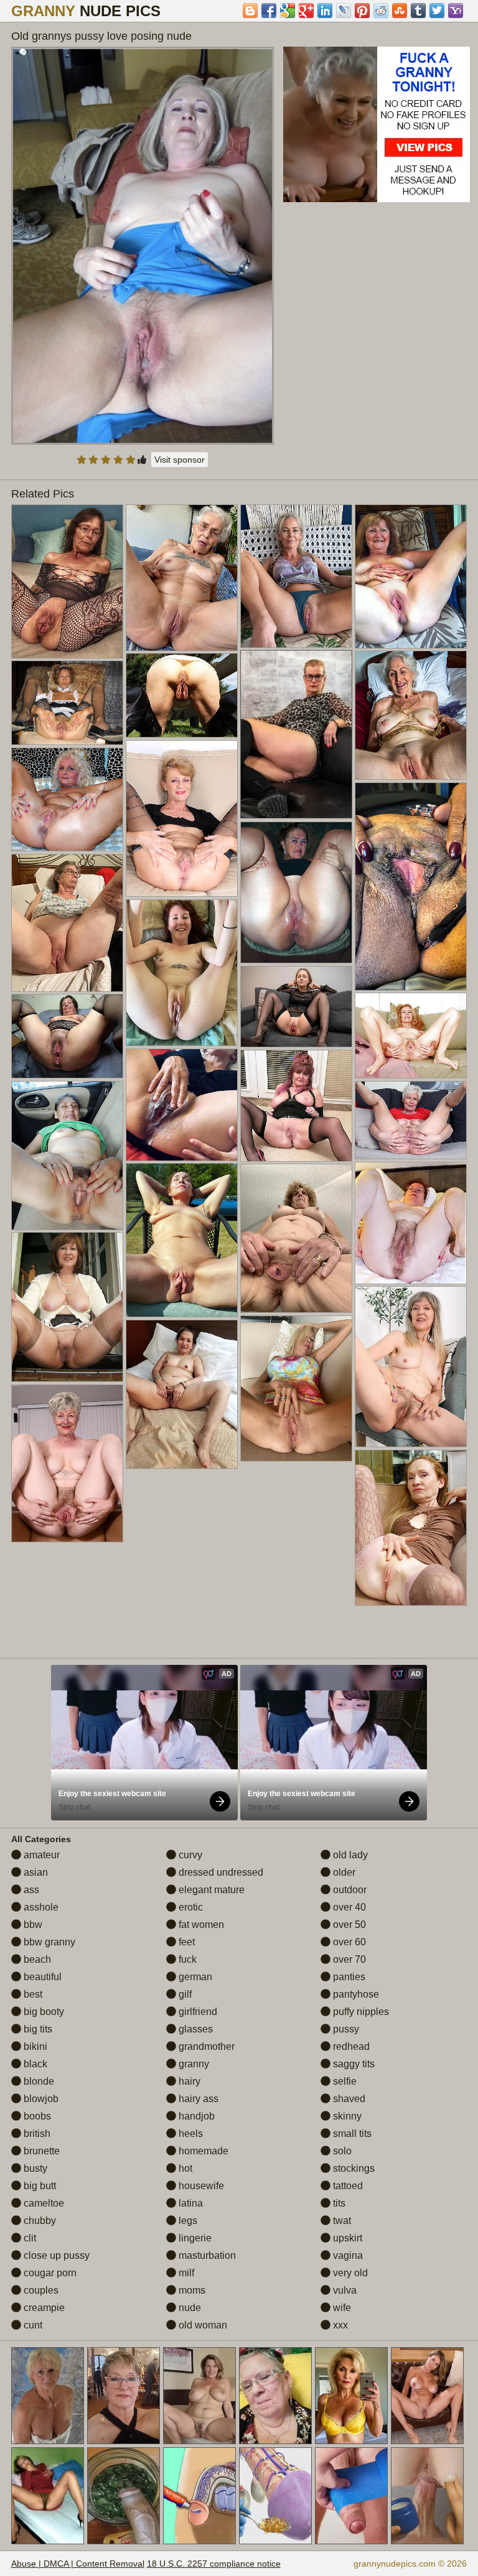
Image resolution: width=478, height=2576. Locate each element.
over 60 (348, 1942)
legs (187, 2221)
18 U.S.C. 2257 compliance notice (214, 2564)
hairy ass (197, 2099)
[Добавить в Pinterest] (362, 11)
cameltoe (43, 2203)
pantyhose (355, 1994)
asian (35, 1872)
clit (29, 2238)
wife (341, 2308)
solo (341, 2151)
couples (40, 2290)
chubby (39, 2221)
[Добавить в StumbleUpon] (400, 11)
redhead (350, 2046)
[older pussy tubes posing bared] (67, 581)
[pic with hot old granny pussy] (411, 1223)
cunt (32, 2325)
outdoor (349, 1890)
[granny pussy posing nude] (411, 887)
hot (184, 2168)
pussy (345, 2029)
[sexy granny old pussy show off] (67, 923)
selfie (344, 2081)
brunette (40, 2151)
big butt (39, 2186)
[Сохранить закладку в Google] (288, 11)
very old (349, 2273)
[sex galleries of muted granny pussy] (67, 703)
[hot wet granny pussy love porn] (67, 1156)
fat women (200, 1925)
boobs (36, 2116)
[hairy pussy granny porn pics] (67, 1463)
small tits (351, 2134)
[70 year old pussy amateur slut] (67, 799)
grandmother (205, 2046)
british (36, 2134)
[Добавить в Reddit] (381, 11)
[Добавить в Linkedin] (325, 11)
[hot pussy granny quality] (182, 818)
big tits (37, 2029)
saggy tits (353, 2064)
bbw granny (48, 1942)
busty (34, 2168)
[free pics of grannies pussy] (411, 715)
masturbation (206, 2255)
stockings (353, 2168)
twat (341, 2221)
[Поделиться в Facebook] (269, 11)
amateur (40, 1855)
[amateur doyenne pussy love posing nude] (411, 577)
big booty (43, 2012)
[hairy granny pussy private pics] (67, 1307)
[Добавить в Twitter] (437, 11)
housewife (200, 2186)
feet (185, 1942)
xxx (339, 2325)
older (343, 1872)
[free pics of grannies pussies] (67, 1036)
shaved (348, 2099)
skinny (346, 2116)
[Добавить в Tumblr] (418, 11)
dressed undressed (220, 1872)
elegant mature (210, 1890)
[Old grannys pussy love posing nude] (143, 246)
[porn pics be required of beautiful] (296, 576)
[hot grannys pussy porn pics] (182, 1394)
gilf (184, 1994)
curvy (189, 1855)
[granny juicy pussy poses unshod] (411, 1120)
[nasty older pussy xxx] (296, 1238)
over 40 (348, 1907)
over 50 (348, 1925)
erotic (190, 1907)
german (194, 1977)
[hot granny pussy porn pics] (296, 1106)
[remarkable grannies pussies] (182, 695)
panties (348, 1977)
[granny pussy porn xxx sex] (182, 1105)
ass (30, 1890)
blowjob (40, 2099)
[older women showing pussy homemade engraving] (182, 578)
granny (193, 2064)
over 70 (348, 1959)
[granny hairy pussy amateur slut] (182, 973)
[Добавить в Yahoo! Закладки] (456, 11)
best (32, 1994)
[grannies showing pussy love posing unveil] (411, 1367)
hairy (188, 2081)
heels (190, 2134)
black (34, 2064)
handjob (195, 2116)
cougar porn (49, 2273)
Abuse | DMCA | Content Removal (78, 2564)
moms (191, 2290)
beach (36, 1959)
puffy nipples (360, 2012)
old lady (349, 1855)
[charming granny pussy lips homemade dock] (411, 1527)
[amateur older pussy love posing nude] (296, 1007)
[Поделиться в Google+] (306, 11)
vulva (344, 2290)
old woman (202, 2325)
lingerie (194, 2238)
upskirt (346, 2238)
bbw (32, 1925)
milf (185, 2273)
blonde (38, 2081)
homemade (202, 2151)
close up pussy (55, 2255)
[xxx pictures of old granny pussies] (296, 892)
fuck (186, 1959)
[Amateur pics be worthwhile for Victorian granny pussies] (182, 1240)
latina (190, 2203)
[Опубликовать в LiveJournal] (344, 11)
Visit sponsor (180, 460)
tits (338, 2203)
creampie (43, 2308)
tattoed (347, 2186)
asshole (40, 1907)
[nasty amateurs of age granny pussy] (411, 1035)
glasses (194, 2029)
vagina (347, 2255)
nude (189, 2308)
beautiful (41, 1977)
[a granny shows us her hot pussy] (296, 1388)
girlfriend (197, 2012)
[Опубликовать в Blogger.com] (250, 11)
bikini (34, 2046)
